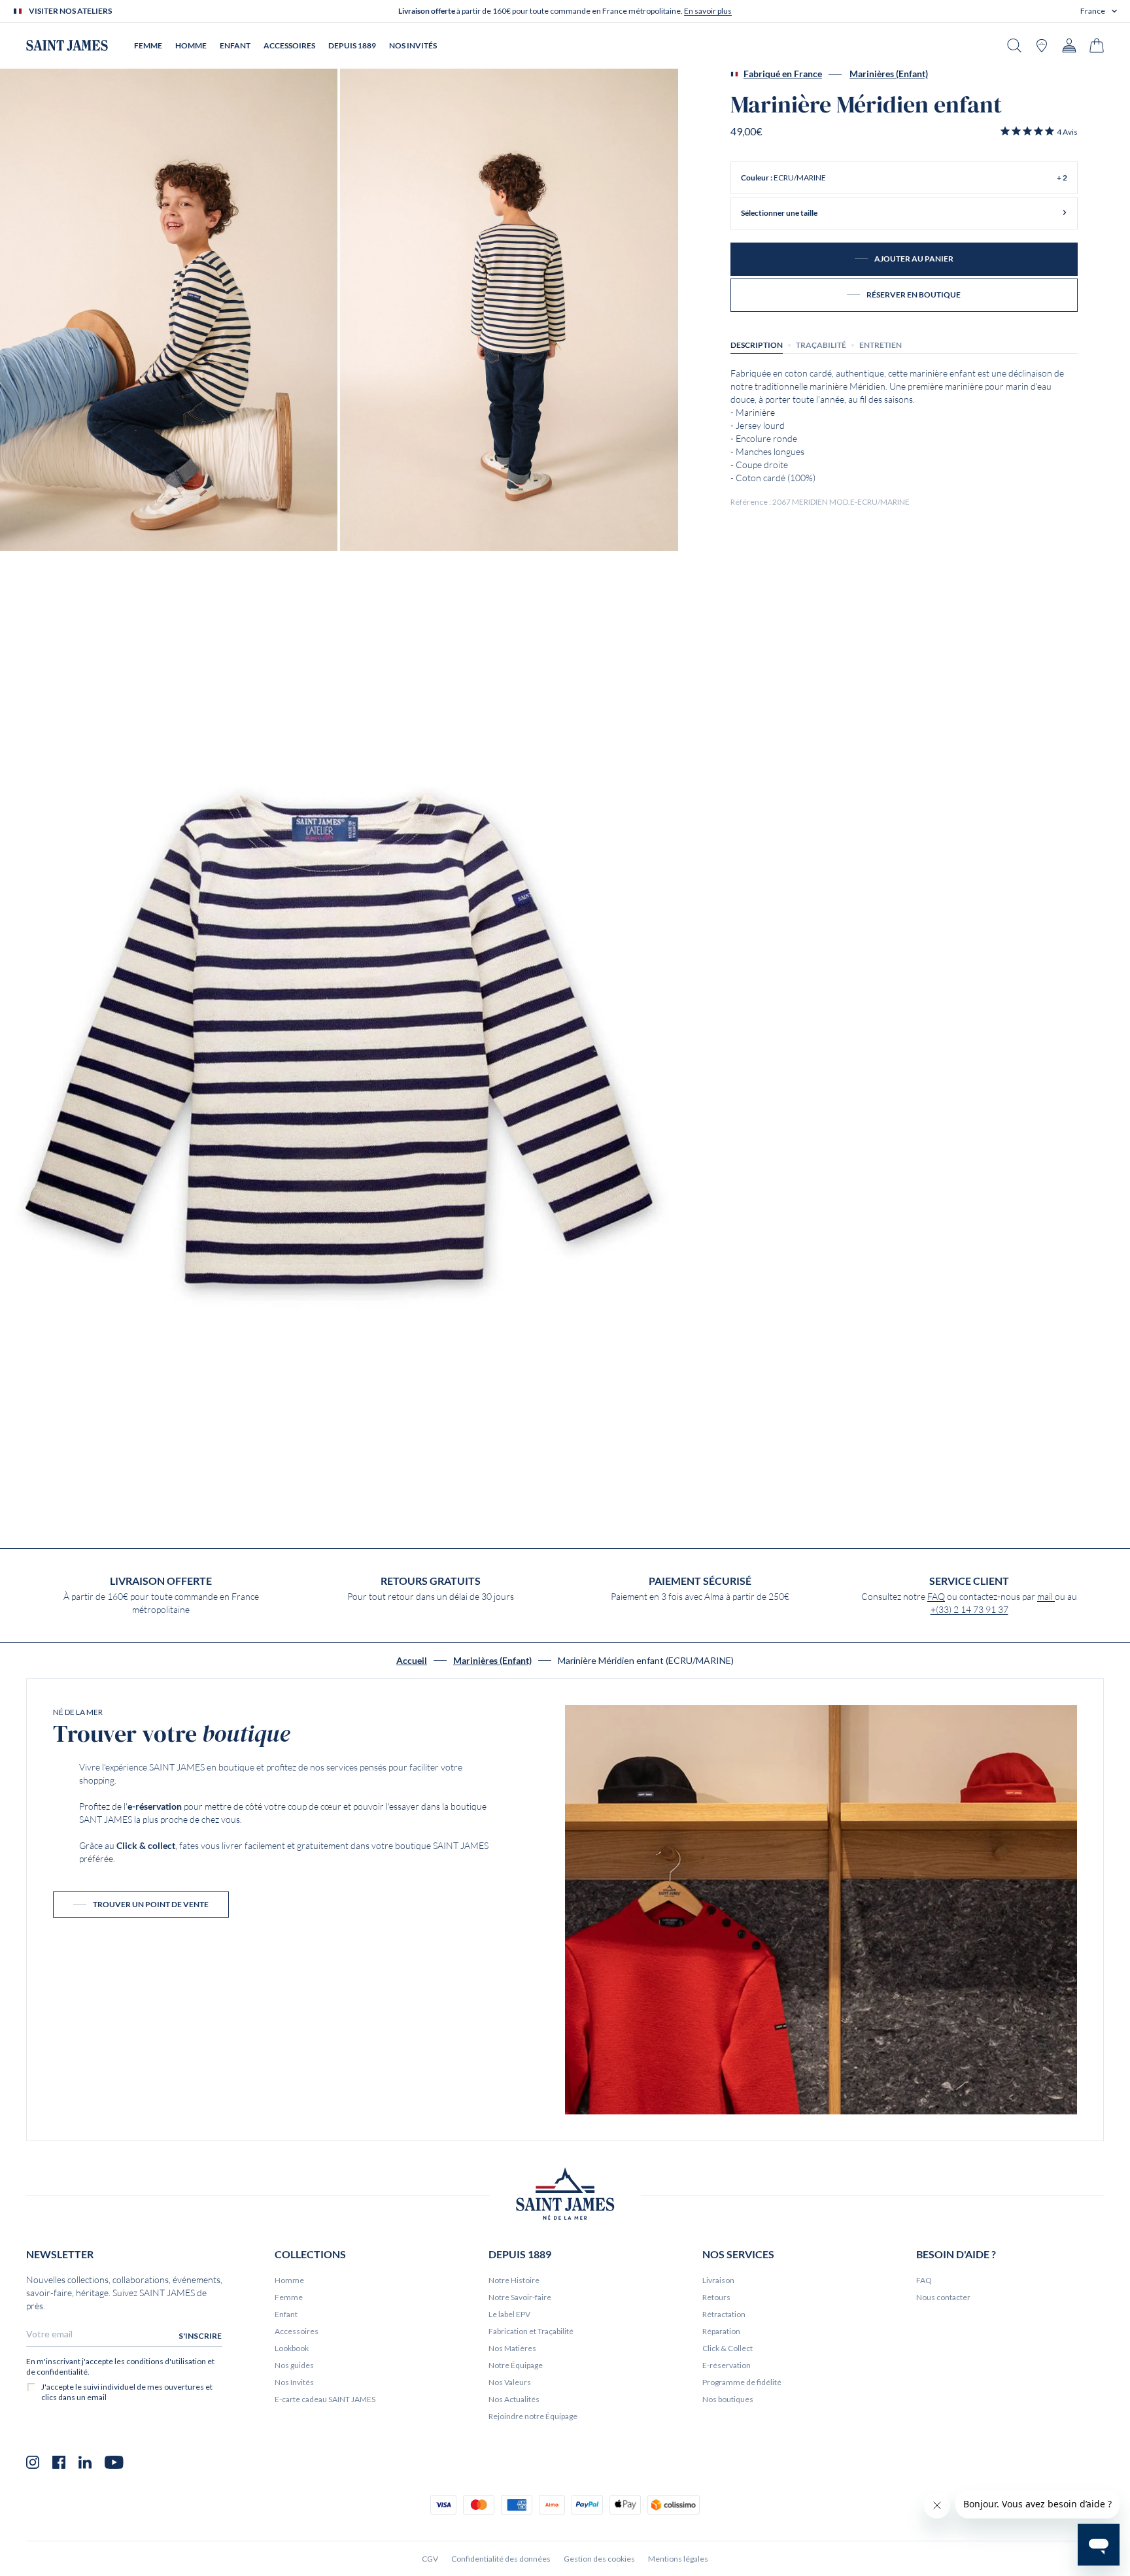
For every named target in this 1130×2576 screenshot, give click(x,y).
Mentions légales (678, 2559)
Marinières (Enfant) (889, 74)
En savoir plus (708, 11)
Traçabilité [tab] (821, 344)
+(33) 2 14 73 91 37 (969, 1610)
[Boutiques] (1042, 45)
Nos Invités (294, 2382)
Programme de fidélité (742, 2382)
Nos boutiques (728, 2399)
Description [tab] (757, 344)
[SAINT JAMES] (67, 45)
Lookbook (292, 2348)
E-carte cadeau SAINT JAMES (325, 2399)
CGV (430, 2559)
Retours (716, 2297)
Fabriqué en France (783, 74)
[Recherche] (1014, 45)
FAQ (936, 1597)
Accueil (412, 1661)
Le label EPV (509, 2314)
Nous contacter (943, 2297)
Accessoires (297, 2331)
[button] (1099, 11)
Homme (289, 2280)
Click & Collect (728, 2348)
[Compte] (1069, 45)
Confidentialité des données (501, 2559)
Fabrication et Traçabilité (531, 2331)
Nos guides (294, 2365)
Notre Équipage (516, 2365)
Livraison (718, 2280)
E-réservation (727, 2365)
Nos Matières (512, 2348)
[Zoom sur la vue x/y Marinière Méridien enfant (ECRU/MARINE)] (169, 310)
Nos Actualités (514, 2399)
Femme (289, 2297)
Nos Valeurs (510, 2382)
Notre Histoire (514, 2280)
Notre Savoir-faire (520, 2297)
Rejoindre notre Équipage (533, 2416)
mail (1046, 1597)
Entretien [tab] (881, 344)
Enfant (286, 2314)
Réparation (721, 2331)
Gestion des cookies (599, 2559)
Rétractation (724, 2314)
